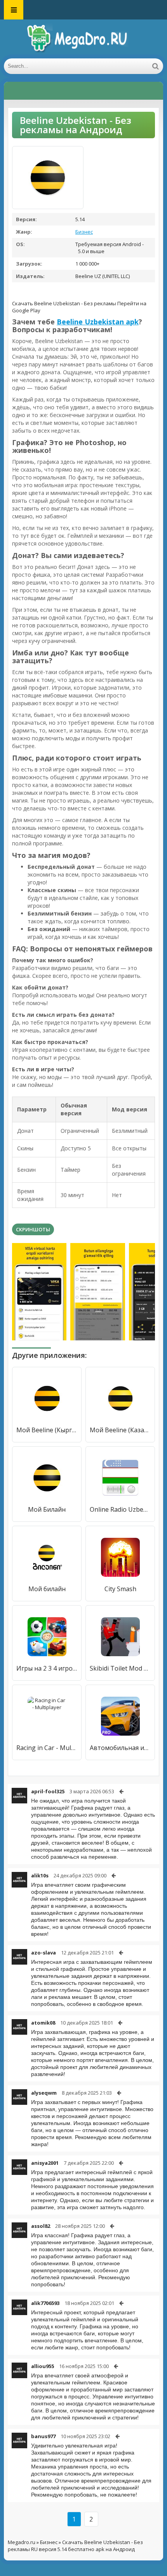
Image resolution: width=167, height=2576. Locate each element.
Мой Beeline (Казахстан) (120, 1430)
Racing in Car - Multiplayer (47, 1748)
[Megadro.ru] (83, 39)
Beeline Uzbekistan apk (98, 322)
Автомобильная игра (120, 1748)
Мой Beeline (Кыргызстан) (47, 1430)
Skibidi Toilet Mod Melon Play (120, 1668)
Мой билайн (47, 1589)
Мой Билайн (47, 1509)
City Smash (120, 1589)
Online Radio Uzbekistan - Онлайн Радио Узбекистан (120, 1509)
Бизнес (84, 232)
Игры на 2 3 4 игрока (47, 1668)
